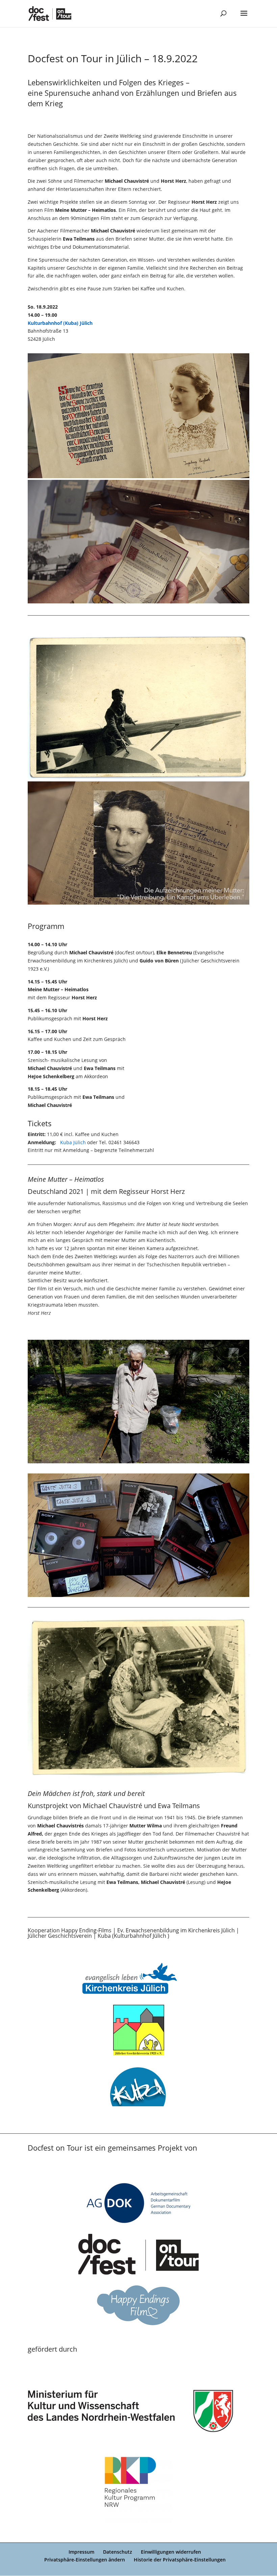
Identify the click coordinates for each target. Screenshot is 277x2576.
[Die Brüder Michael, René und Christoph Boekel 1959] (138, 476)
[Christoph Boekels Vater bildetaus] (138, 903)
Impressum (81, 2552)
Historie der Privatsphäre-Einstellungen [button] (180, 2560)
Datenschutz (118, 2552)
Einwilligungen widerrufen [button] (171, 2552)
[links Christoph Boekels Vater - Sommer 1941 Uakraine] (138, 1777)
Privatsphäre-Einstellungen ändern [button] (85, 2560)
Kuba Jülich (73, 1142)
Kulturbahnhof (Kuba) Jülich (60, 323)
